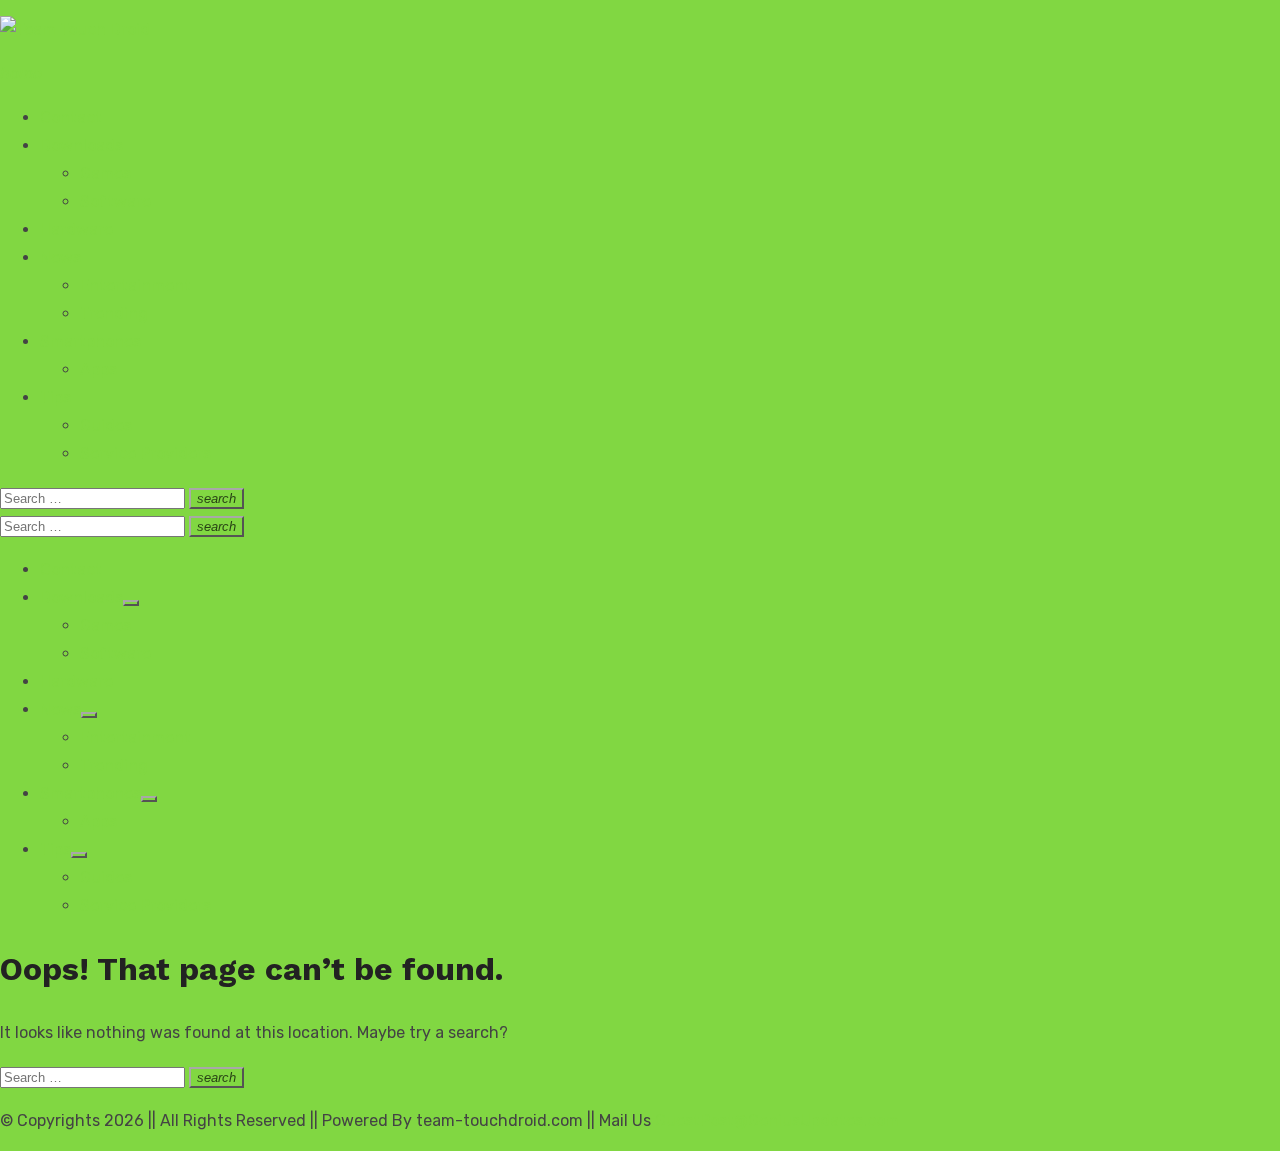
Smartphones (90, 341)
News (60, 257)
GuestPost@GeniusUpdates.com (777, 1120)
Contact (71, 117)
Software (115, 201)
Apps (98, 369)
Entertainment (135, 285)
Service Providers (145, 453)
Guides (106, 425)
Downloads (81, 145)
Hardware (76, 229)
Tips (55, 397)
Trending (114, 313)
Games (105, 173)
